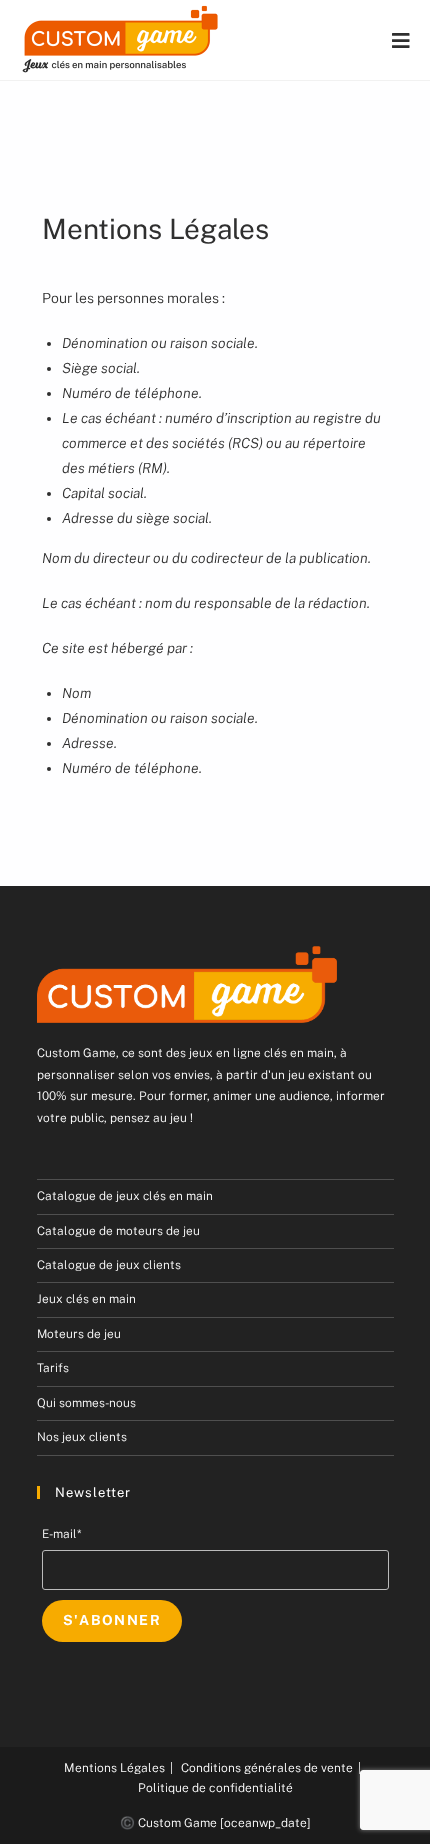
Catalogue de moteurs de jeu (118, 1231)
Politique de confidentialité (215, 1788)
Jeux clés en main (86, 1299)
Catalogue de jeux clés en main (125, 1196)
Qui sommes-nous (86, 1403)
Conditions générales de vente (267, 1768)
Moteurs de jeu (79, 1334)
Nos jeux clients (82, 1437)
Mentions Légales (114, 1768)
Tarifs (53, 1368)
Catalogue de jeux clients (109, 1265)
